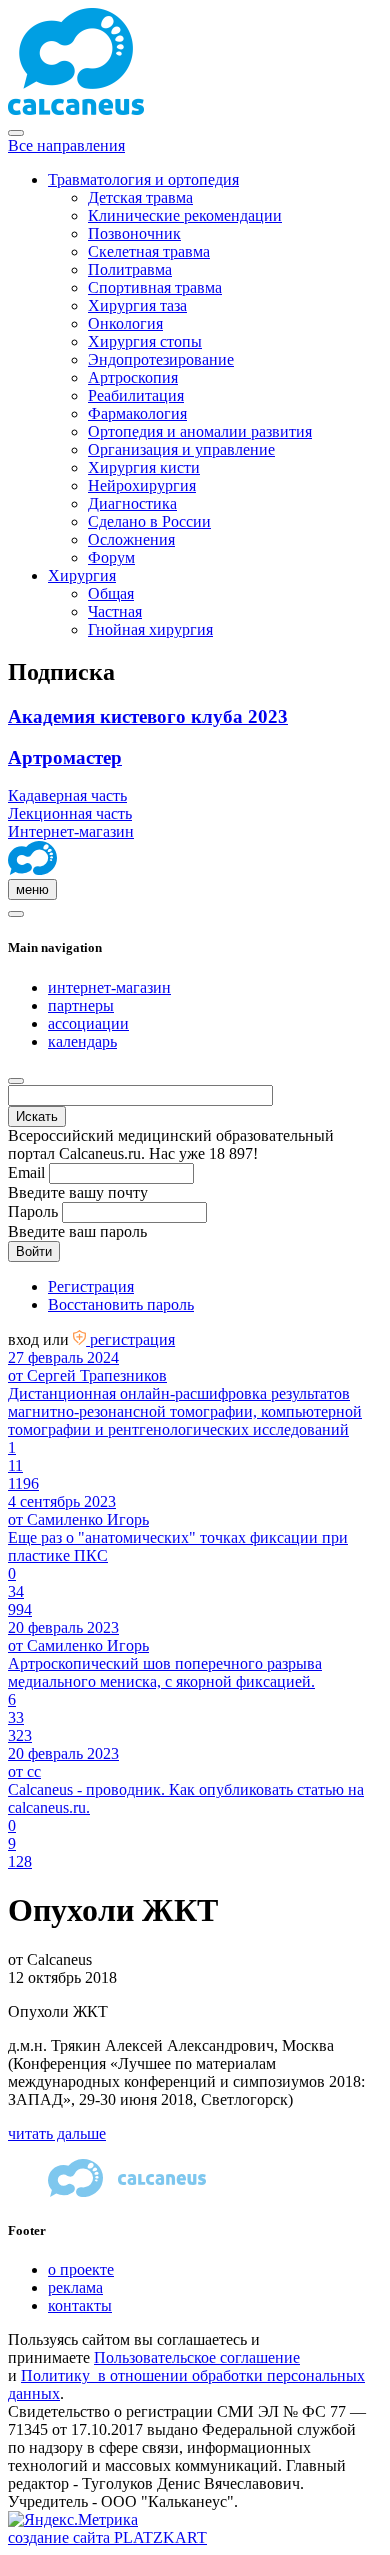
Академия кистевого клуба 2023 (148, 716)
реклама (75, 2287)
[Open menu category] (16, 914)
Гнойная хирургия (150, 629)
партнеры (81, 1005)
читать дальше (57, 2133)
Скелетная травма (149, 251)
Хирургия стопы (145, 341)
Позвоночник (134, 233)
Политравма (130, 269)
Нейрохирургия (142, 485)
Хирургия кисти (144, 467)
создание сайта (107, 2537)
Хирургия (82, 575)
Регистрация (91, 1286)
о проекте (81, 2269)
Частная (115, 611)
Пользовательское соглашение (197, 2357)
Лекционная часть (70, 813)
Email (26, 1172)
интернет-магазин (109, 987)
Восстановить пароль (121, 1304)
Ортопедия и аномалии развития (200, 431)
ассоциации (88, 1023)
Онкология (125, 323)
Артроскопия (133, 377)
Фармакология (137, 413)
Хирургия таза (137, 305)
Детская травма (140, 197)
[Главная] (32, 869)
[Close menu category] (16, 133)
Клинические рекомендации (185, 215)
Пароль (33, 1211)
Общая (111, 593)
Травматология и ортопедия (143, 179)
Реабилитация (136, 395)
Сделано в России (149, 521)
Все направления (66, 145)
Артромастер (65, 757)
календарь (82, 1041)
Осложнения (131, 539)
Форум (111, 557)
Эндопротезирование (161, 359)
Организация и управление (181, 449)
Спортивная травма (155, 287)
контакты (80, 2305)
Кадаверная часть (67, 795)
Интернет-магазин (71, 831)
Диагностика (132, 503)
